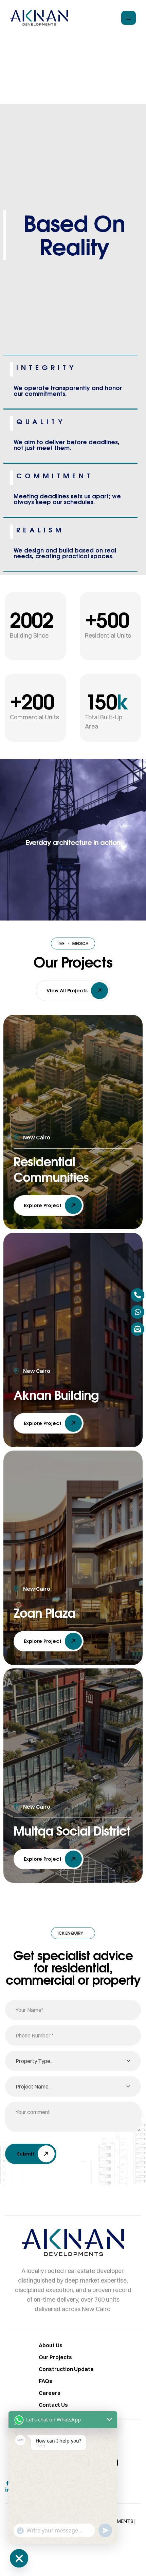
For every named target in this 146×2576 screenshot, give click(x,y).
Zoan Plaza (44, 1613)
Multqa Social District (72, 1831)
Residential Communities (51, 1169)
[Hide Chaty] (19, 2558)
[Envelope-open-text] (138, 1329)
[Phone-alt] (138, 1295)
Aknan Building (56, 1395)
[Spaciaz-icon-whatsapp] (138, 1312)
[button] (73, 991)
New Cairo (37, 1137)
